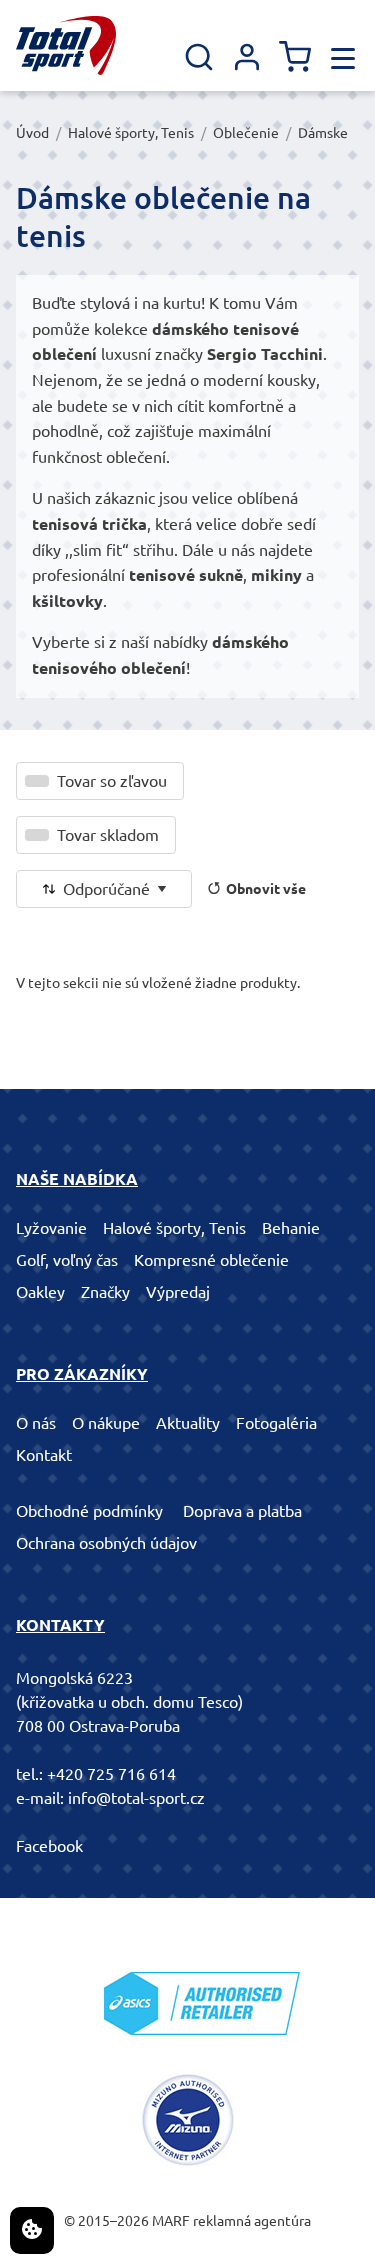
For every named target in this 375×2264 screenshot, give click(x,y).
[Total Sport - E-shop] (66, 45)
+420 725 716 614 (111, 1774)
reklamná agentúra (252, 2221)
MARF (171, 2221)
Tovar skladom (108, 835)
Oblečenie (246, 133)
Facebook (49, 1846)
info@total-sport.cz (136, 1798)
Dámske (323, 133)
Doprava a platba (242, 1511)
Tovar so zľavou (112, 781)
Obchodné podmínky (89, 1511)
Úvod (32, 133)
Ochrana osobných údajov (106, 1543)
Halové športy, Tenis (131, 133)
